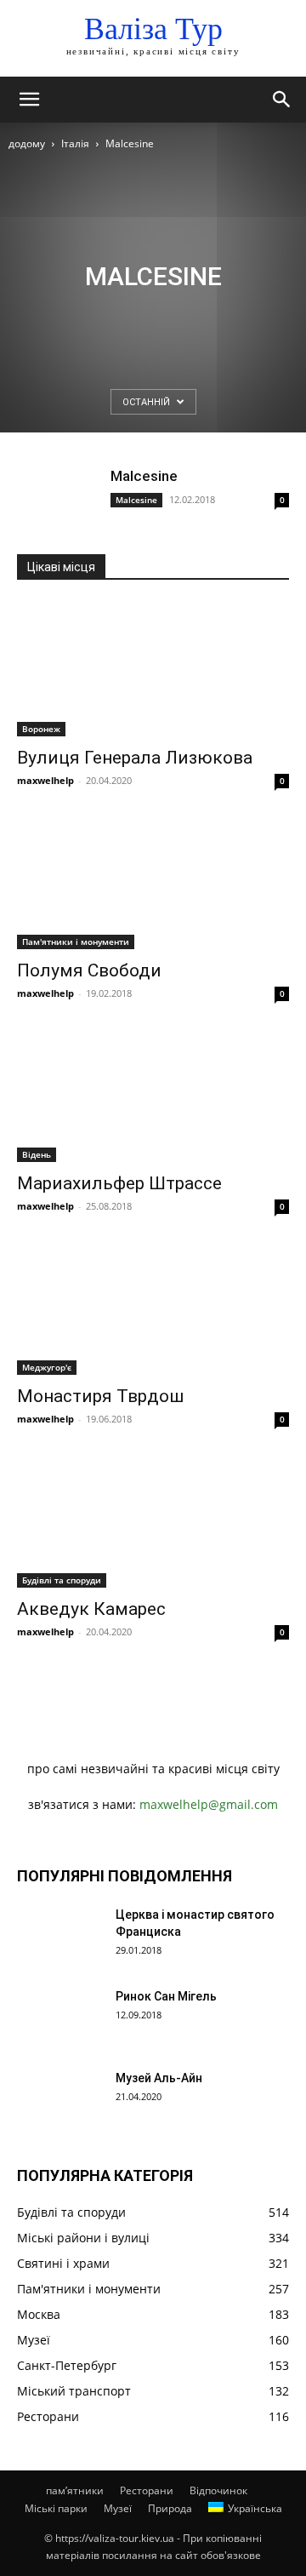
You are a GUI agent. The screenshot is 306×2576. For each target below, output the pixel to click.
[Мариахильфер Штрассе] (153, 1095)
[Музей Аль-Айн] (59, 2099)
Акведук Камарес (91, 1609)
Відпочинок (218, 2490)
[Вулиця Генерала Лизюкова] (153, 669)
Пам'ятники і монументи (76, 942)
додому (27, 143)
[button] (29, 100)
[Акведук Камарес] (153, 1520)
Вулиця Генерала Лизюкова (135, 758)
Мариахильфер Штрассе (119, 1183)
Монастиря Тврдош (100, 1396)
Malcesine (144, 476)
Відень (37, 1154)
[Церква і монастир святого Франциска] (59, 1936)
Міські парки (56, 2508)
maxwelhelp (45, 780)
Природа (170, 2508)
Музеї (118, 2508)
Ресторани (147, 2490)
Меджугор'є (47, 1367)
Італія (75, 143)
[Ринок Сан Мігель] (59, 2018)
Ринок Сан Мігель (166, 1996)
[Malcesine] (59, 498)
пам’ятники (75, 2490)
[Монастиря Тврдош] (153, 1308)
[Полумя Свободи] (153, 882)
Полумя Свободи (89, 970)
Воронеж (41, 729)
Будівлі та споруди (62, 1580)
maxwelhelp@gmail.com (209, 1804)
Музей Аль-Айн (159, 2078)
